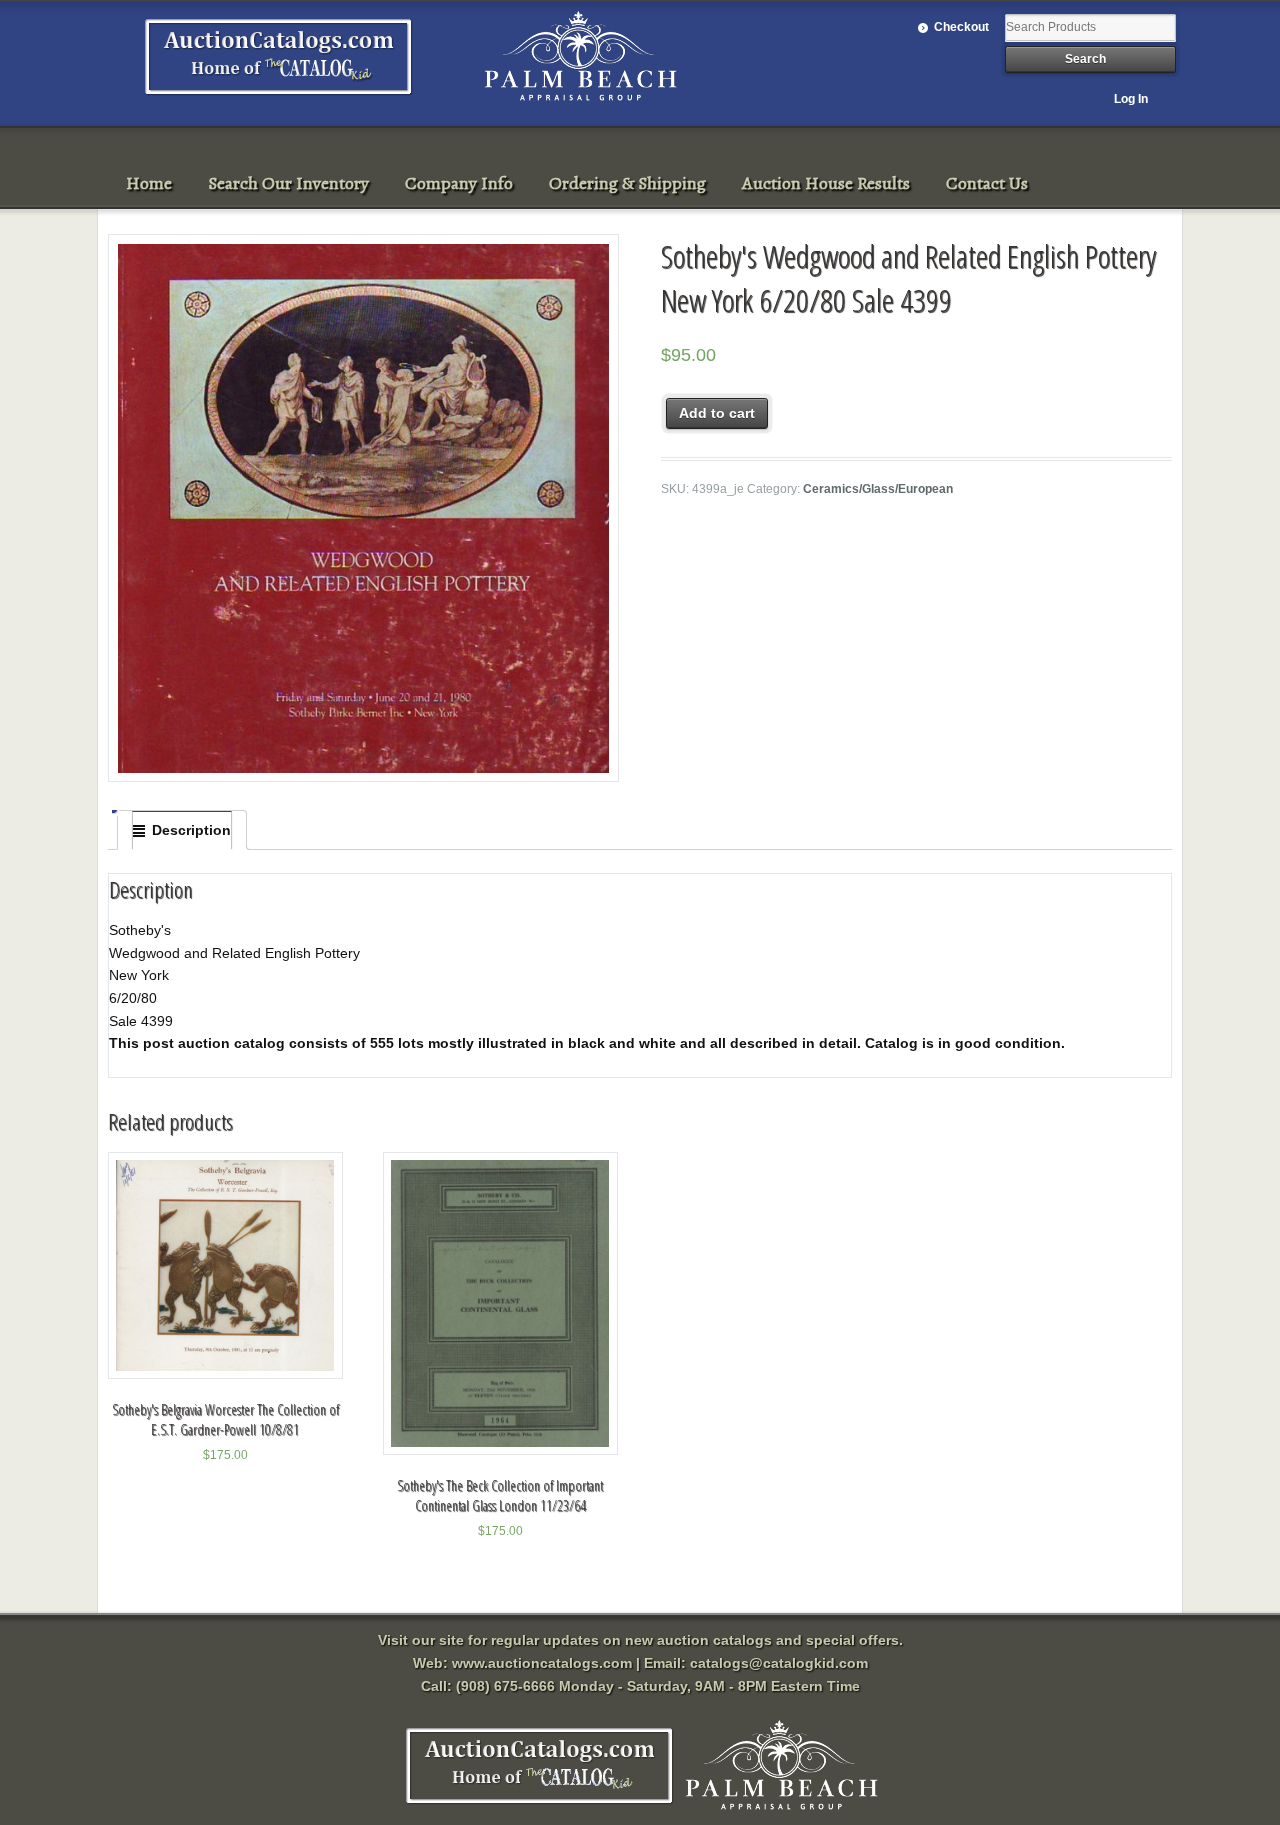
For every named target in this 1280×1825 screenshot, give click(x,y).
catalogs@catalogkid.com (779, 1663)
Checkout (961, 27)
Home (149, 183)
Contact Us (987, 183)
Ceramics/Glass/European (878, 489)
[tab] (182, 830)
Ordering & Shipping (627, 183)
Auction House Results (826, 183)
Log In (1131, 99)
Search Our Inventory (288, 183)
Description (191, 830)
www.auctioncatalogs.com (542, 1663)
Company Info (459, 183)
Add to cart (717, 413)
